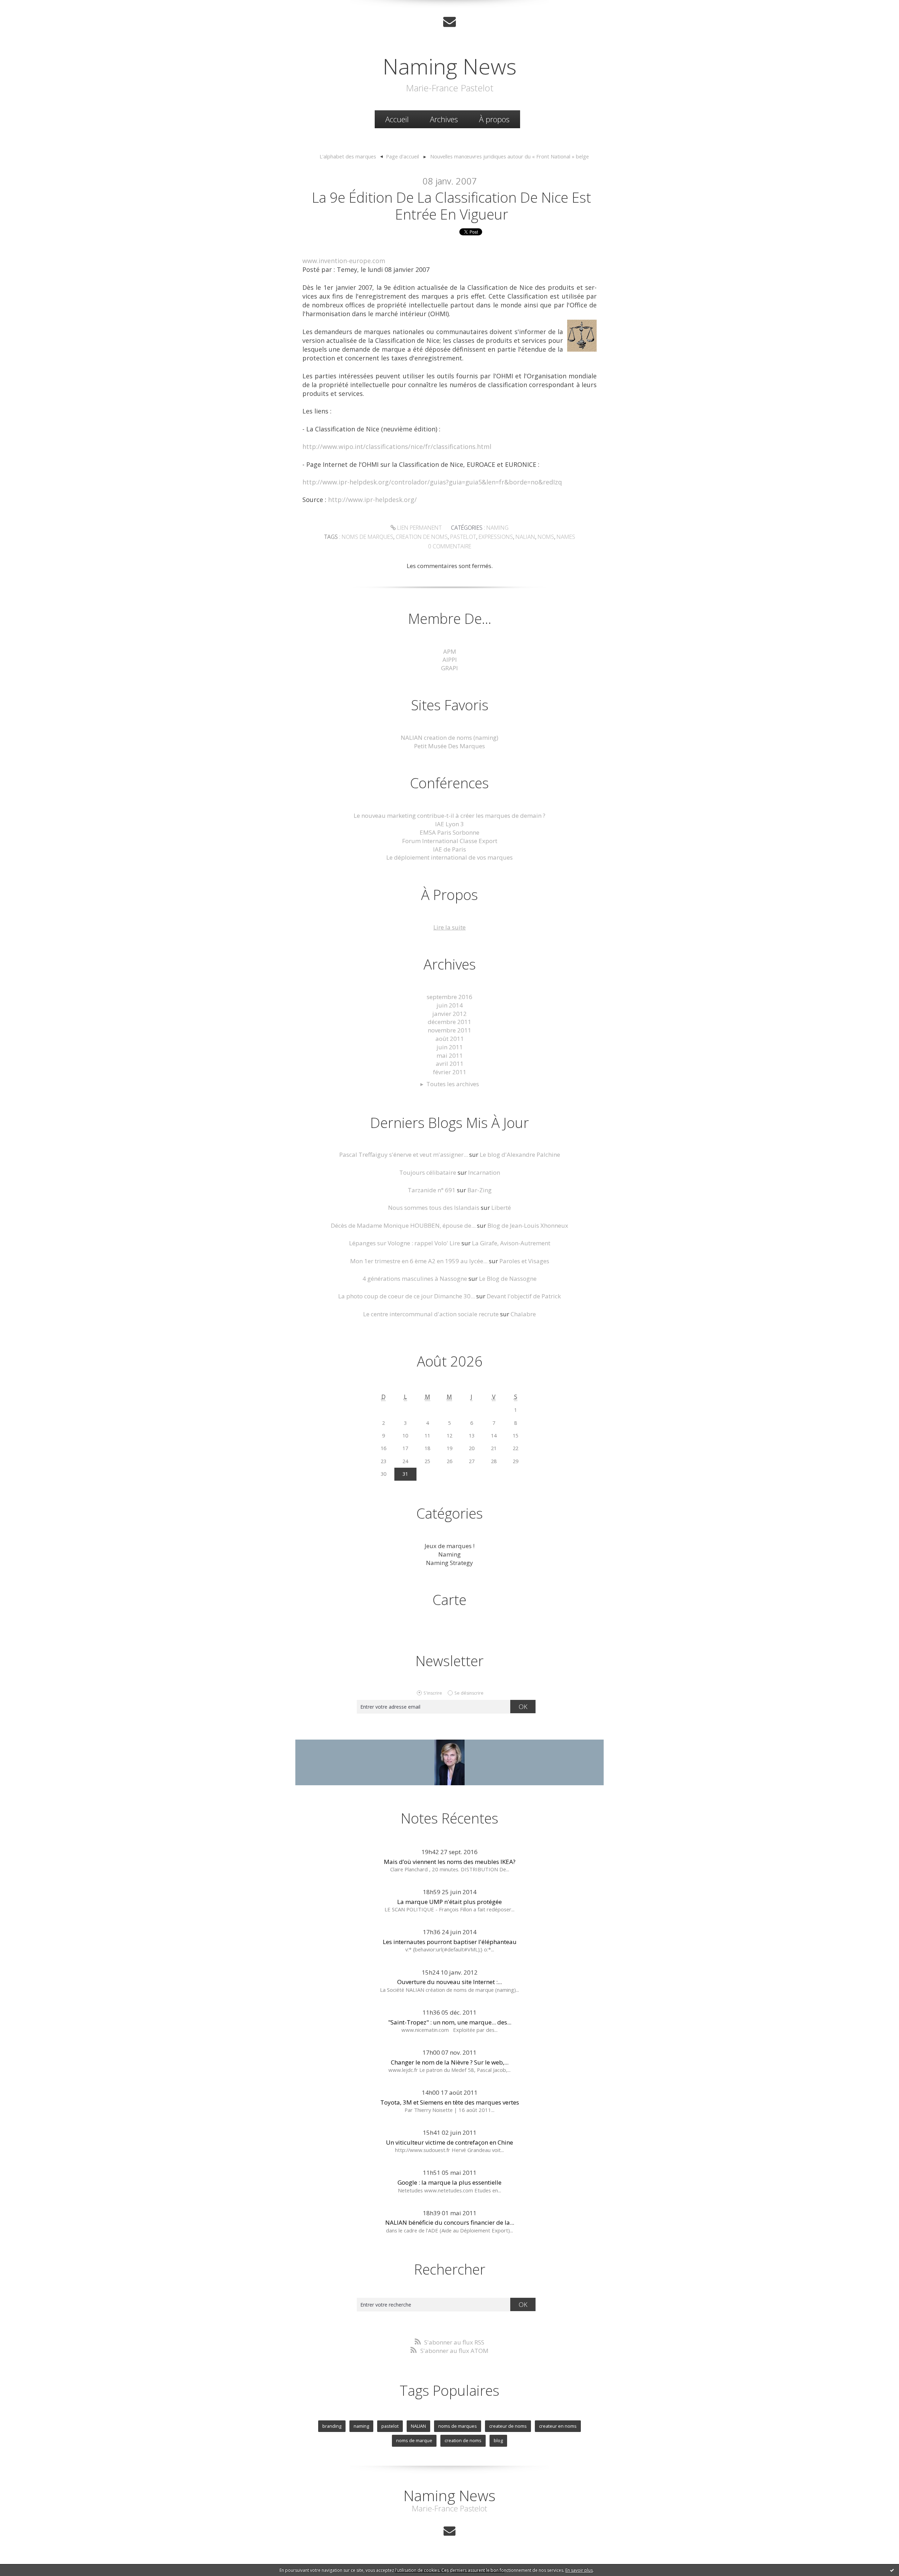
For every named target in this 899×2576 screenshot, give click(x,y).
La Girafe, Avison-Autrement (511, 1243)
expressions (496, 537)
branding (332, 2426)
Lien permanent (419, 528)
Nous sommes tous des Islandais (434, 1208)
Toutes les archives (453, 1084)
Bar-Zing (480, 1190)
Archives (444, 119)
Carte (449, 1600)
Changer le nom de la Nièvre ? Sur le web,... (450, 2062)
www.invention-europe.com (344, 261)
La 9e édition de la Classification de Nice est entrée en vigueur (451, 206)
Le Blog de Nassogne (508, 1279)
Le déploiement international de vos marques (449, 857)
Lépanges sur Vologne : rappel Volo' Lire (405, 1243)
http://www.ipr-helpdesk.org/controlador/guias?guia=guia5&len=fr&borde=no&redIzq (432, 482)
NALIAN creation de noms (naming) (449, 738)
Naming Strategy (449, 1563)
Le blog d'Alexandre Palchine (520, 1155)
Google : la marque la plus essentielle (449, 2182)
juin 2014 (450, 1005)
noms (546, 537)
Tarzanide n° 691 (432, 1190)
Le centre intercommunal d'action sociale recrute (431, 1314)
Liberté (501, 1208)
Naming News (450, 66)
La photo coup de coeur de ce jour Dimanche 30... (406, 1296)
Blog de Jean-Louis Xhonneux (528, 1225)
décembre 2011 (449, 1022)
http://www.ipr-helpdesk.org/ (372, 500)
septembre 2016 (449, 997)
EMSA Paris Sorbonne (449, 832)
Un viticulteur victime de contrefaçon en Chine (449, 2142)
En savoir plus (579, 2570)
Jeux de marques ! (449, 1546)
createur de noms (508, 2426)
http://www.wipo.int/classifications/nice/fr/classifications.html (397, 446)
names (566, 537)
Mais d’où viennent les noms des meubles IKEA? (450, 1862)
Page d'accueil (402, 156)
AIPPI (450, 660)
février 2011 (450, 1072)
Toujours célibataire (428, 1172)
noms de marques (368, 537)
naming (361, 2426)
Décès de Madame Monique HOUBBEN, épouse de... (403, 1225)
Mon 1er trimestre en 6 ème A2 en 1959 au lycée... (419, 1261)
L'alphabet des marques (348, 156)
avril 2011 (450, 1064)
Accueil (397, 119)
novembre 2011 (449, 1030)
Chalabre (523, 1314)
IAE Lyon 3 (449, 824)
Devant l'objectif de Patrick (524, 1296)
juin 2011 (450, 1047)
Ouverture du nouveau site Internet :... (449, 1982)
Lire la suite (449, 927)
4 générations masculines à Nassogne (415, 1279)
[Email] (449, 22)
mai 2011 (450, 1055)
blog (498, 2440)
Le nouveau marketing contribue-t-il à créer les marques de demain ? (449, 816)
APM (450, 651)
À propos (494, 119)
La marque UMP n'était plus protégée (449, 1902)
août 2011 (450, 1039)
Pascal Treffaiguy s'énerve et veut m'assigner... (403, 1155)
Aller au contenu (27, 7)
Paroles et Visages (524, 1261)
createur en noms (558, 2426)
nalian (525, 537)
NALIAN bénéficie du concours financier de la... (450, 2222)
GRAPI (449, 668)
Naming (497, 528)
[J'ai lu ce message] (892, 2570)
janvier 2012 (449, 1014)
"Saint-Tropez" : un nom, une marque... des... (450, 2022)
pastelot (463, 537)
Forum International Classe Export (450, 841)
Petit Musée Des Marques (449, 746)
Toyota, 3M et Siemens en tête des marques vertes (450, 2102)
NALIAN (418, 2426)
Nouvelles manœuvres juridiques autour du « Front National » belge (510, 156)
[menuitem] (397, 119)
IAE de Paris (449, 849)
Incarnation (484, 1172)
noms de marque (414, 2440)
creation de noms (422, 537)
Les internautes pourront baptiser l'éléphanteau (450, 1942)
